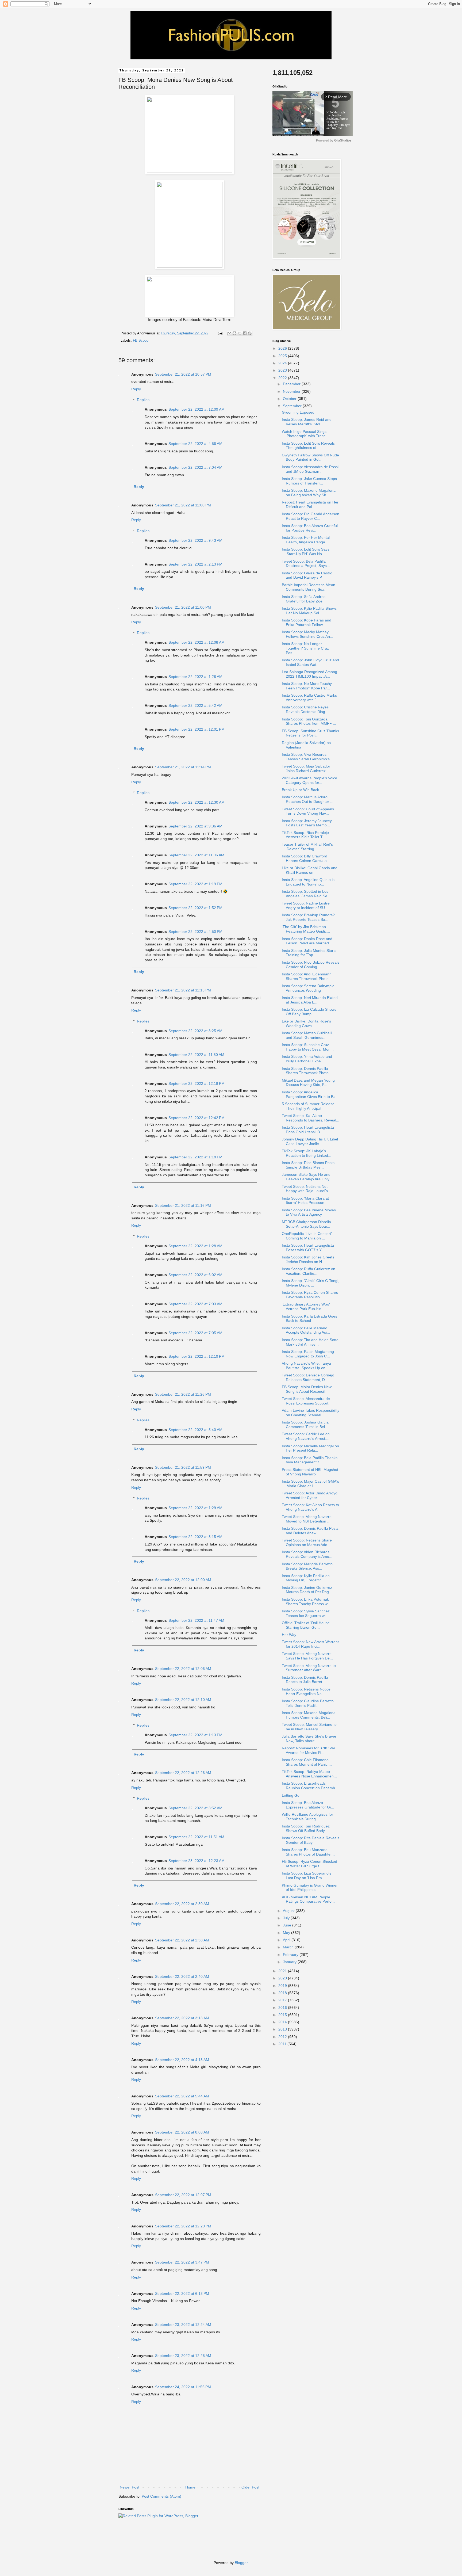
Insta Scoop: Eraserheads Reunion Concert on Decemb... (310, 1786)
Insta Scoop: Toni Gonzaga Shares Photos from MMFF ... (309, 721)
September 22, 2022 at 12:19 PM (197, 1356)
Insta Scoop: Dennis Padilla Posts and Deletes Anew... (310, 1531)
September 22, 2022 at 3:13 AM (182, 2018)
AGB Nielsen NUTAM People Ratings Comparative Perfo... (308, 1899)
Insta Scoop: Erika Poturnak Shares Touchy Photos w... (306, 1602)
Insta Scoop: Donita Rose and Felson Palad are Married (307, 941)
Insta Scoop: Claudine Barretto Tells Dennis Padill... (308, 1703)
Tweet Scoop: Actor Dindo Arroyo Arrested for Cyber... (310, 1495)
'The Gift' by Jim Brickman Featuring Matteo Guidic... (306, 929)
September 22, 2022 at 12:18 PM (197, 1083)
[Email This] (229, 333)
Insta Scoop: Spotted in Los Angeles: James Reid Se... (306, 894)
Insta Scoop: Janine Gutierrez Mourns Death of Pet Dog (307, 1590)
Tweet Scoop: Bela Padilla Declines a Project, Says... (306, 564)
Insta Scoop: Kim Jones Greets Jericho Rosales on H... (308, 1259)
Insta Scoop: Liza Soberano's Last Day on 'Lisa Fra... (307, 1875)
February (291, 1955)
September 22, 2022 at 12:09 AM (197, 409)
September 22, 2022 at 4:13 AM (182, 2060)
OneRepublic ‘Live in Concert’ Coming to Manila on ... (307, 1236)
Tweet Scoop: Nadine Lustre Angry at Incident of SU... (306, 905)
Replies (143, 400)
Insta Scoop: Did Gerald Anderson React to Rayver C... (311, 516)
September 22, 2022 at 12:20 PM (183, 2226)
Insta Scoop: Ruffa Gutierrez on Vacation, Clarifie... (309, 1271)
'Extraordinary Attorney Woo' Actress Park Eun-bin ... (306, 1306)
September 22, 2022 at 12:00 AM (183, 1580)
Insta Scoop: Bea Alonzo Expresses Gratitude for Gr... (308, 1805)
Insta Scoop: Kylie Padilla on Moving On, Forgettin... (306, 1578)
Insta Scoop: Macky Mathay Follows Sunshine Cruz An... (307, 634)
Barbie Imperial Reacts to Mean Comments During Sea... (309, 587)
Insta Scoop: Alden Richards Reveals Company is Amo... (307, 1554)
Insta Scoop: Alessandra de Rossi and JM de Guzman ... (310, 469)
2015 (283, 2015)
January (290, 1962)
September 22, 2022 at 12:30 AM (197, 802)
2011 (283, 2044)
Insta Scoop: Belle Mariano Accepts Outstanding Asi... (306, 1330)
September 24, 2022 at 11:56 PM (183, 2387)
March (289, 1947)
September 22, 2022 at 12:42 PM (197, 1118)
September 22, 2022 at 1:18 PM (195, 1157)
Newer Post (130, 2487)
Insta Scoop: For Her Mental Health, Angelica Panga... (306, 540)
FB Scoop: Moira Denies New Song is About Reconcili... (307, 1389)
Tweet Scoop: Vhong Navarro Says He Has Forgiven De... (307, 1656)
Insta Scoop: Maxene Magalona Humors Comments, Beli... (309, 1715)
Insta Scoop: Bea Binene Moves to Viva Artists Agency (309, 1212)
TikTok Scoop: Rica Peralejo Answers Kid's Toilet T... (305, 835)
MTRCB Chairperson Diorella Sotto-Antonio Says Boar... (306, 1224)
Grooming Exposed (298, 412)
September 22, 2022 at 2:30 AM (182, 1904)
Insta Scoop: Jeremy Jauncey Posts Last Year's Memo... (307, 823)
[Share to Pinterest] (250, 333)
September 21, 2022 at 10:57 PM (183, 374)
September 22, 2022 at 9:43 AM (195, 540)
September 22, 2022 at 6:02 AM (195, 1275)
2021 (283, 1971)
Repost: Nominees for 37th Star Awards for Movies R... (309, 1750)
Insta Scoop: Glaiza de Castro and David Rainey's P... (307, 575)
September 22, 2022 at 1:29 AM (195, 1508)
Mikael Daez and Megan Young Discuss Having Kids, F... (308, 1083)
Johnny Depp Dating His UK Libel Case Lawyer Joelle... (310, 1141)
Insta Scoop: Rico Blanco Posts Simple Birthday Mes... (308, 1165)
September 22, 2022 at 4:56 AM (195, 444)
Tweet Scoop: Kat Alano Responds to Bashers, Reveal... (311, 1118)
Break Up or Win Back (300, 790)
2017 (283, 2000)
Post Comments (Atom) (161, 2496)
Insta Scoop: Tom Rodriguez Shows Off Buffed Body (306, 1828)
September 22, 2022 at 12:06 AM (183, 1669)
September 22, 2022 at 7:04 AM (195, 467)
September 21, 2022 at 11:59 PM (183, 1467)
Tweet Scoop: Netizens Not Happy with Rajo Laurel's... (306, 1189)
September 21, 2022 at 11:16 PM (183, 1205)
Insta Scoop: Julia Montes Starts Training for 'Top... (309, 953)
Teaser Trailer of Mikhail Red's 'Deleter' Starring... (307, 847)
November (292, 391)
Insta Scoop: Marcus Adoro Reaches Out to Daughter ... (308, 799)
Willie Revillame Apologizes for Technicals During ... (307, 1817)
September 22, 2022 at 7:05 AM (195, 1333)
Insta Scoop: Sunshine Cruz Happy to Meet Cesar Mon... (308, 1047)
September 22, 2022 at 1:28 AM (195, 677)
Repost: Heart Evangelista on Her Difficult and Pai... (310, 504)
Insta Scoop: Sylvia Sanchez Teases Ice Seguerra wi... (306, 1613)
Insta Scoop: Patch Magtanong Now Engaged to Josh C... (308, 1354)
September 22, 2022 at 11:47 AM (196, 1620)
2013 (283, 2029)
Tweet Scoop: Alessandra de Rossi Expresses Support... (307, 1401)
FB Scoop (141, 341)
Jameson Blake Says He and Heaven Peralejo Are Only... (307, 1177)
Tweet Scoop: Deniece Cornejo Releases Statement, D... (308, 1377)
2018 (283, 1993)
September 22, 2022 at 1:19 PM (195, 884)
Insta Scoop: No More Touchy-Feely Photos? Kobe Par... (307, 686)
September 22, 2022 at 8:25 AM (195, 1031)
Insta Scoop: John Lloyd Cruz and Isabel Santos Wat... (310, 662)
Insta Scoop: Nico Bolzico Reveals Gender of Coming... (311, 965)
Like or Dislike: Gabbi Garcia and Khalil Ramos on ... (310, 870)
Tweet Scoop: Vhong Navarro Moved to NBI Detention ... (307, 1519)
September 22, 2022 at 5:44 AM (182, 2096)
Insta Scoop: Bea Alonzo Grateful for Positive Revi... (310, 528)
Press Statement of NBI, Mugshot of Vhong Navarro (310, 1472)
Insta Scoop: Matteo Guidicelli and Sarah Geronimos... (307, 1035)
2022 (283, 378)
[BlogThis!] (234, 333)
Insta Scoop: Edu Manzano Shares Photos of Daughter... (308, 1852)
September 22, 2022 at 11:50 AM (196, 1055)
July (287, 1918)
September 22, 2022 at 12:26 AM (183, 1773)
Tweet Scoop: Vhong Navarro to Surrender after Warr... (309, 1668)
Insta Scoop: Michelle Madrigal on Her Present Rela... (310, 1448)
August (289, 1911)
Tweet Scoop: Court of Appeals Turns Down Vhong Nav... (308, 811)
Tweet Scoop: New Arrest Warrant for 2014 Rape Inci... (310, 1644)
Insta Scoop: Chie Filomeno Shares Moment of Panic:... (307, 1762)
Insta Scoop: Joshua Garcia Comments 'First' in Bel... (305, 1424)
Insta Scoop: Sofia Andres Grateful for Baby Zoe (304, 599)
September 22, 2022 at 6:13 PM (182, 2293)
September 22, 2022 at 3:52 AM (195, 1808)
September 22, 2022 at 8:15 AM (195, 1537)
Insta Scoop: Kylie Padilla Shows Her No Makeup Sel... (309, 611)
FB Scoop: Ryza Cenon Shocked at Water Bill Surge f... (309, 1864)
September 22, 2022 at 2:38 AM (182, 1940)
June (288, 1925)
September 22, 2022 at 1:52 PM (195, 908)
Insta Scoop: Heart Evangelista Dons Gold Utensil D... (308, 1130)
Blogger (241, 2563)
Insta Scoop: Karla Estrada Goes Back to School (309, 1318)
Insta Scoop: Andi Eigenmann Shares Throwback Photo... (307, 976)
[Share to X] (240, 333)
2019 (283, 1986)
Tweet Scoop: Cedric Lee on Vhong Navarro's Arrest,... (306, 1436)
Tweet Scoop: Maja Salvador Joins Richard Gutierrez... (306, 768)
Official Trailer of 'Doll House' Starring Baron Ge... (306, 1625)
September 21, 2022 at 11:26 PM (183, 1394)
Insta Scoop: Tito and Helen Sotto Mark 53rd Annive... (310, 1342)
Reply (136, 389)
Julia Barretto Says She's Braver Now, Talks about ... (309, 1739)
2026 (283, 348)
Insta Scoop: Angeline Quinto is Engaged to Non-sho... (308, 882)
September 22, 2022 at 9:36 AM (195, 826)
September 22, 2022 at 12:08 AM (197, 642)
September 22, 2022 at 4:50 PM (195, 932)
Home (190, 2487)
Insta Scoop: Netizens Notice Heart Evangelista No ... (306, 1691)
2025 (283, 356)
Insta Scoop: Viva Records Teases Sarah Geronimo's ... (308, 757)
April (287, 1940)
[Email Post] (220, 333)
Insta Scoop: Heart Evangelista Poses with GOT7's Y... (308, 1248)
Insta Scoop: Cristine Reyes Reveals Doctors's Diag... (305, 709)
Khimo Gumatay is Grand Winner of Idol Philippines (310, 1888)
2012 (283, 2037)
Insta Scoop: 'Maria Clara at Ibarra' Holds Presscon (305, 1201)
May (287, 1933)
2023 (283, 370)
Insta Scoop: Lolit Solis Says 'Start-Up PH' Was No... (306, 552)
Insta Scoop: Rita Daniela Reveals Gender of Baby (311, 1840)
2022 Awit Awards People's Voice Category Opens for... (309, 780)
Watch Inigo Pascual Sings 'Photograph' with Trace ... (306, 434)
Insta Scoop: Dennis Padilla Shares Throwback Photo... (307, 1071)
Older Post (250, 2487)
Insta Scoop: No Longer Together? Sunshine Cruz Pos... (305, 648)
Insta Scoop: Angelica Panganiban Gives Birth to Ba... (310, 1094)
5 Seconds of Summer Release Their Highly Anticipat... (308, 1106)
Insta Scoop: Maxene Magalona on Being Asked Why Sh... (309, 493)
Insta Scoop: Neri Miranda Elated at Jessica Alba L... (310, 1000)
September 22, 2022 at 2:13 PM (195, 564)
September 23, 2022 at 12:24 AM (183, 2325)
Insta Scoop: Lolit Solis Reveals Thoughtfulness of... (308, 446)
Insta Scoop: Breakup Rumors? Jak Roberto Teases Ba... (308, 917)
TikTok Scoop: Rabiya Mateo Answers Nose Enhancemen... (309, 1774)
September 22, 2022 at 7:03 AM (195, 1304)
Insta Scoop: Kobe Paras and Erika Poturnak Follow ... (307, 622)
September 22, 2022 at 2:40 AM (182, 1976)
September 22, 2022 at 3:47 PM (182, 2262)
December (292, 384)
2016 (283, 2008)
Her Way (289, 1635)
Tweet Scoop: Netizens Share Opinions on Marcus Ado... (307, 1542)
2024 (283, 363)
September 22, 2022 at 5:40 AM (195, 1430)
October (290, 399)
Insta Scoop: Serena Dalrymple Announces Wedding (308, 988)
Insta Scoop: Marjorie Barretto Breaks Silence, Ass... (307, 1566)
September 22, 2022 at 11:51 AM (196, 1837)
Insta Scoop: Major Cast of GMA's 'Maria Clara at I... (310, 1484)
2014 (283, 2022)
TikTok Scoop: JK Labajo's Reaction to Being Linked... (307, 1153)
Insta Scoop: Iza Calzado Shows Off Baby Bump (309, 1012)
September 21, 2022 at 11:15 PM (183, 990)
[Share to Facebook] (245, 333)
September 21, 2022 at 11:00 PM (183, 505)
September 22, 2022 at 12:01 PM (197, 729)
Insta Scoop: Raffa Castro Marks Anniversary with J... (309, 698)
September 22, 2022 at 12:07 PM (183, 2195)
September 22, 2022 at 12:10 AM (183, 1700)
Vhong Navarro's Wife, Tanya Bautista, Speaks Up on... (306, 1366)
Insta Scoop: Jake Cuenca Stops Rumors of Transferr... (309, 481)
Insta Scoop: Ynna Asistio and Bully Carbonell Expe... (307, 1059)
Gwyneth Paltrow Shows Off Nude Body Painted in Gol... (310, 457)
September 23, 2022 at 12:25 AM (183, 2356)
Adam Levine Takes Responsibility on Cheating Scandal (311, 1413)
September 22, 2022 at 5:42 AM (195, 705)
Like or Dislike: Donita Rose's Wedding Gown (306, 1023)
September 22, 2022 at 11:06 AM (196, 855)
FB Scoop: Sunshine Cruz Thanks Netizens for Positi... (310, 733)
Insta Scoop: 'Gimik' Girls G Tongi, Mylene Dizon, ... (311, 1283)
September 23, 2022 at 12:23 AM (197, 1861)
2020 (283, 1978)
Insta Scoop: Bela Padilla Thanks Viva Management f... (310, 1460)
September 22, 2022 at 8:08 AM (182, 2132)
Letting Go (291, 1795)
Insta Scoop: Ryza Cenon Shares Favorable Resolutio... (310, 1295)
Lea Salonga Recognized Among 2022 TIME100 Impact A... (309, 674)
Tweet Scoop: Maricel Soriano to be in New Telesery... (309, 1727)
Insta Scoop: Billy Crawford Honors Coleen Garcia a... (306, 858)
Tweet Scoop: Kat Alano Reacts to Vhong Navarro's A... (310, 1507)
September (293, 406)
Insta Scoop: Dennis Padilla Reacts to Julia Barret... (305, 1680)
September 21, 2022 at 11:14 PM (183, 767)
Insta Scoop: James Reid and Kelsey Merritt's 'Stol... (307, 422)
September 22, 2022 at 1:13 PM (195, 1735)
